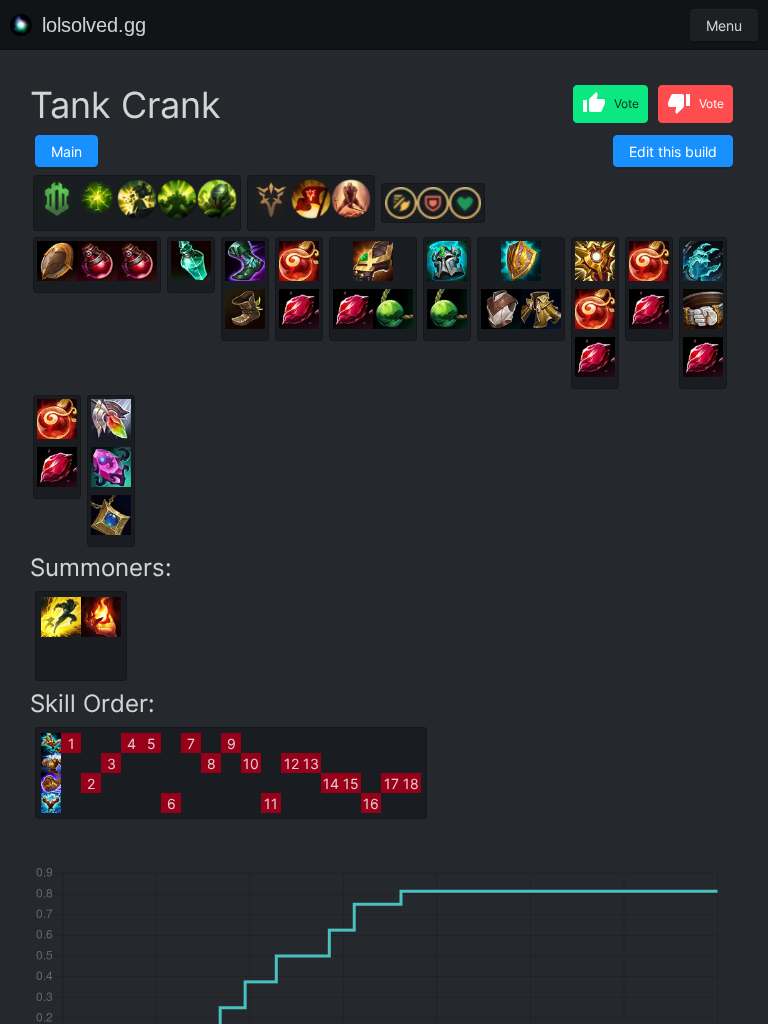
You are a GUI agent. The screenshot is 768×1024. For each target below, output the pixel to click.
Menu (724, 25)
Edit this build (673, 151)
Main (66, 151)
